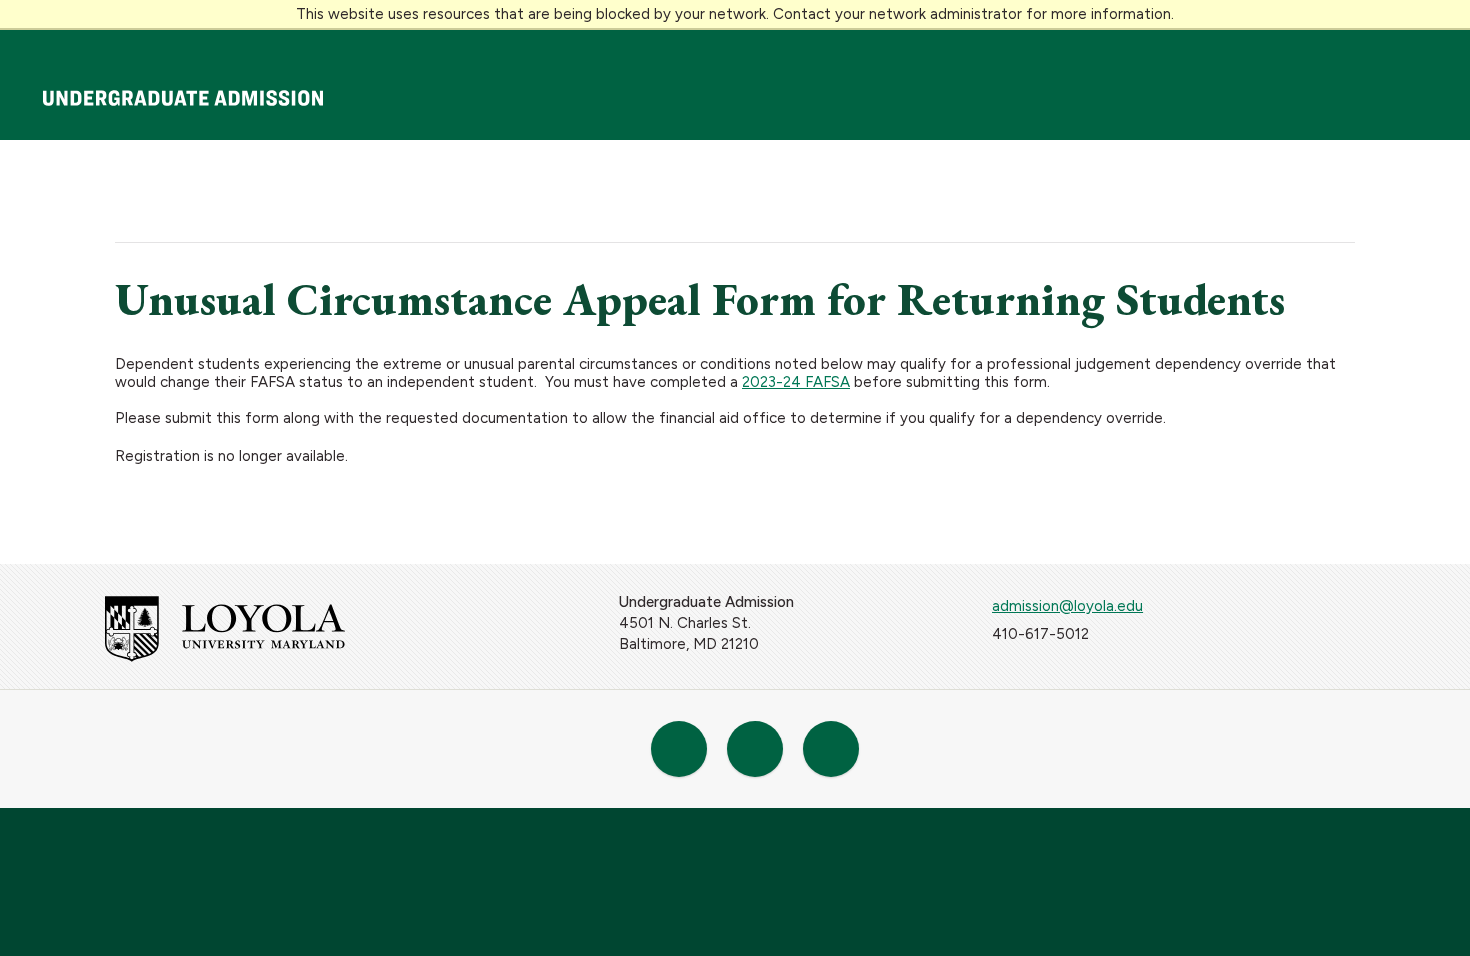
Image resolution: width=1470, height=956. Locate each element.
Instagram (831, 749)
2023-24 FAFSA (796, 382)
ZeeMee (679, 749)
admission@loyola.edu (1067, 606)
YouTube (755, 749)
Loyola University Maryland (129, 49)
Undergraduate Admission (183, 98)
